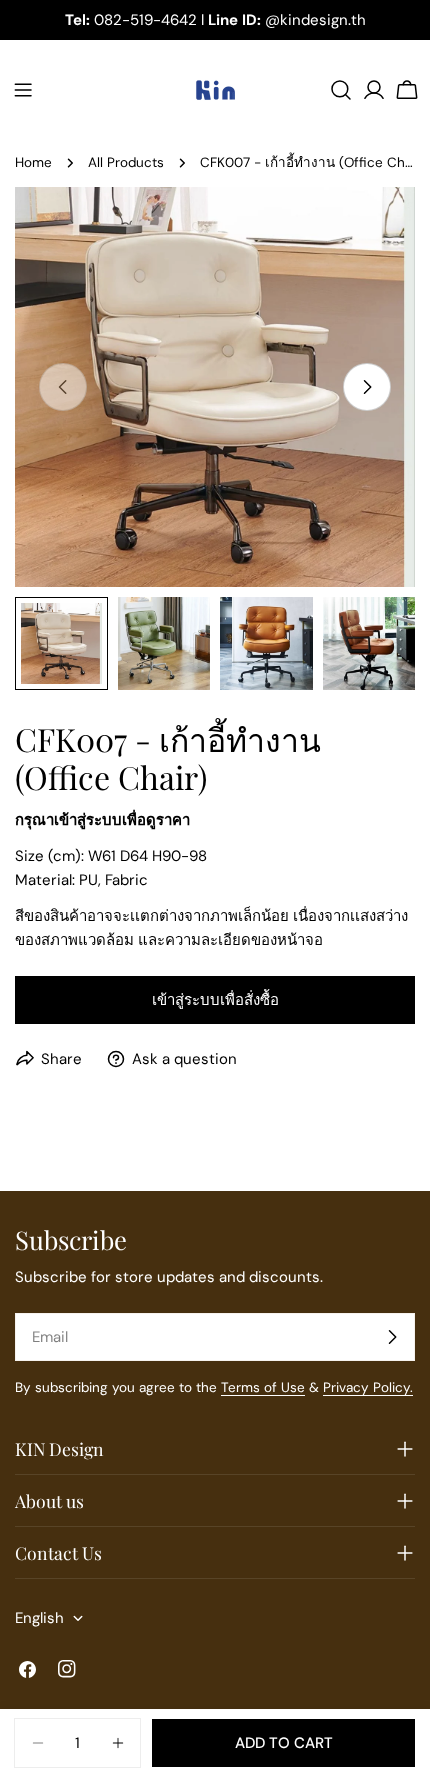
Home (33, 162)
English (39, 1618)
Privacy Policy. (368, 1387)
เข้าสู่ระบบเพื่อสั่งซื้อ (215, 1000)
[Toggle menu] (23, 90)
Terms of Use (263, 1387)
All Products (126, 162)
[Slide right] (367, 387)
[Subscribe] (392, 1337)
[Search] (341, 90)
